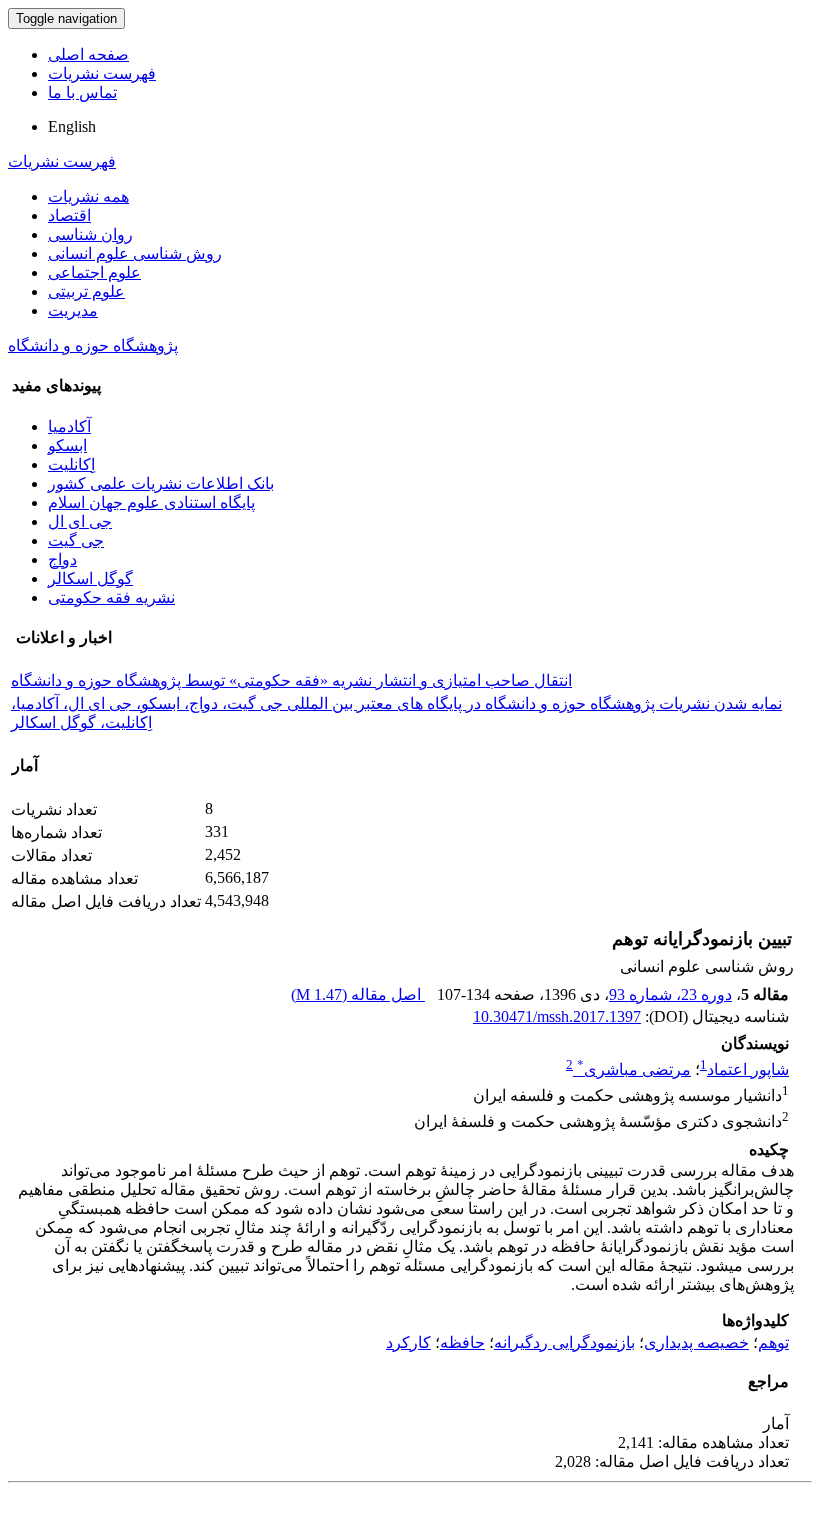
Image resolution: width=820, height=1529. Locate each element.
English (72, 126)
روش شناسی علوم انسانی (135, 253)
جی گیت (76, 540)
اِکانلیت (71, 464)
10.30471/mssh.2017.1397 (557, 1016)
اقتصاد (69, 215)
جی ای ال (80, 521)
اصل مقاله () (358, 994)
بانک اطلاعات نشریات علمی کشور (161, 483)
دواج (62, 559)
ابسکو (67, 445)
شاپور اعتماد (748, 1069)
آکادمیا (69, 426)
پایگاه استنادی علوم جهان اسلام (151, 502)
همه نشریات (88, 196)
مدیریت (73, 310)
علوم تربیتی (86, 291)
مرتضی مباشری (634, 1069)
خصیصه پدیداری (696, 1342)
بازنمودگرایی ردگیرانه (564, 1342)
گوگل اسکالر (90, 578)
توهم (773, 1342)
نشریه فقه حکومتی (111, 597)
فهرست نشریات (102, 73)
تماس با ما (82, 92)
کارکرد (408, 1342)
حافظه (462, 1342)
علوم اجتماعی (94, 272)
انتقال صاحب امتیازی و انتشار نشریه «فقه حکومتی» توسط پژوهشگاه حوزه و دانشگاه (291, 680)
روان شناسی (90, 234)
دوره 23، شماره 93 (670, 994)
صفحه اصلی (88, 54)
